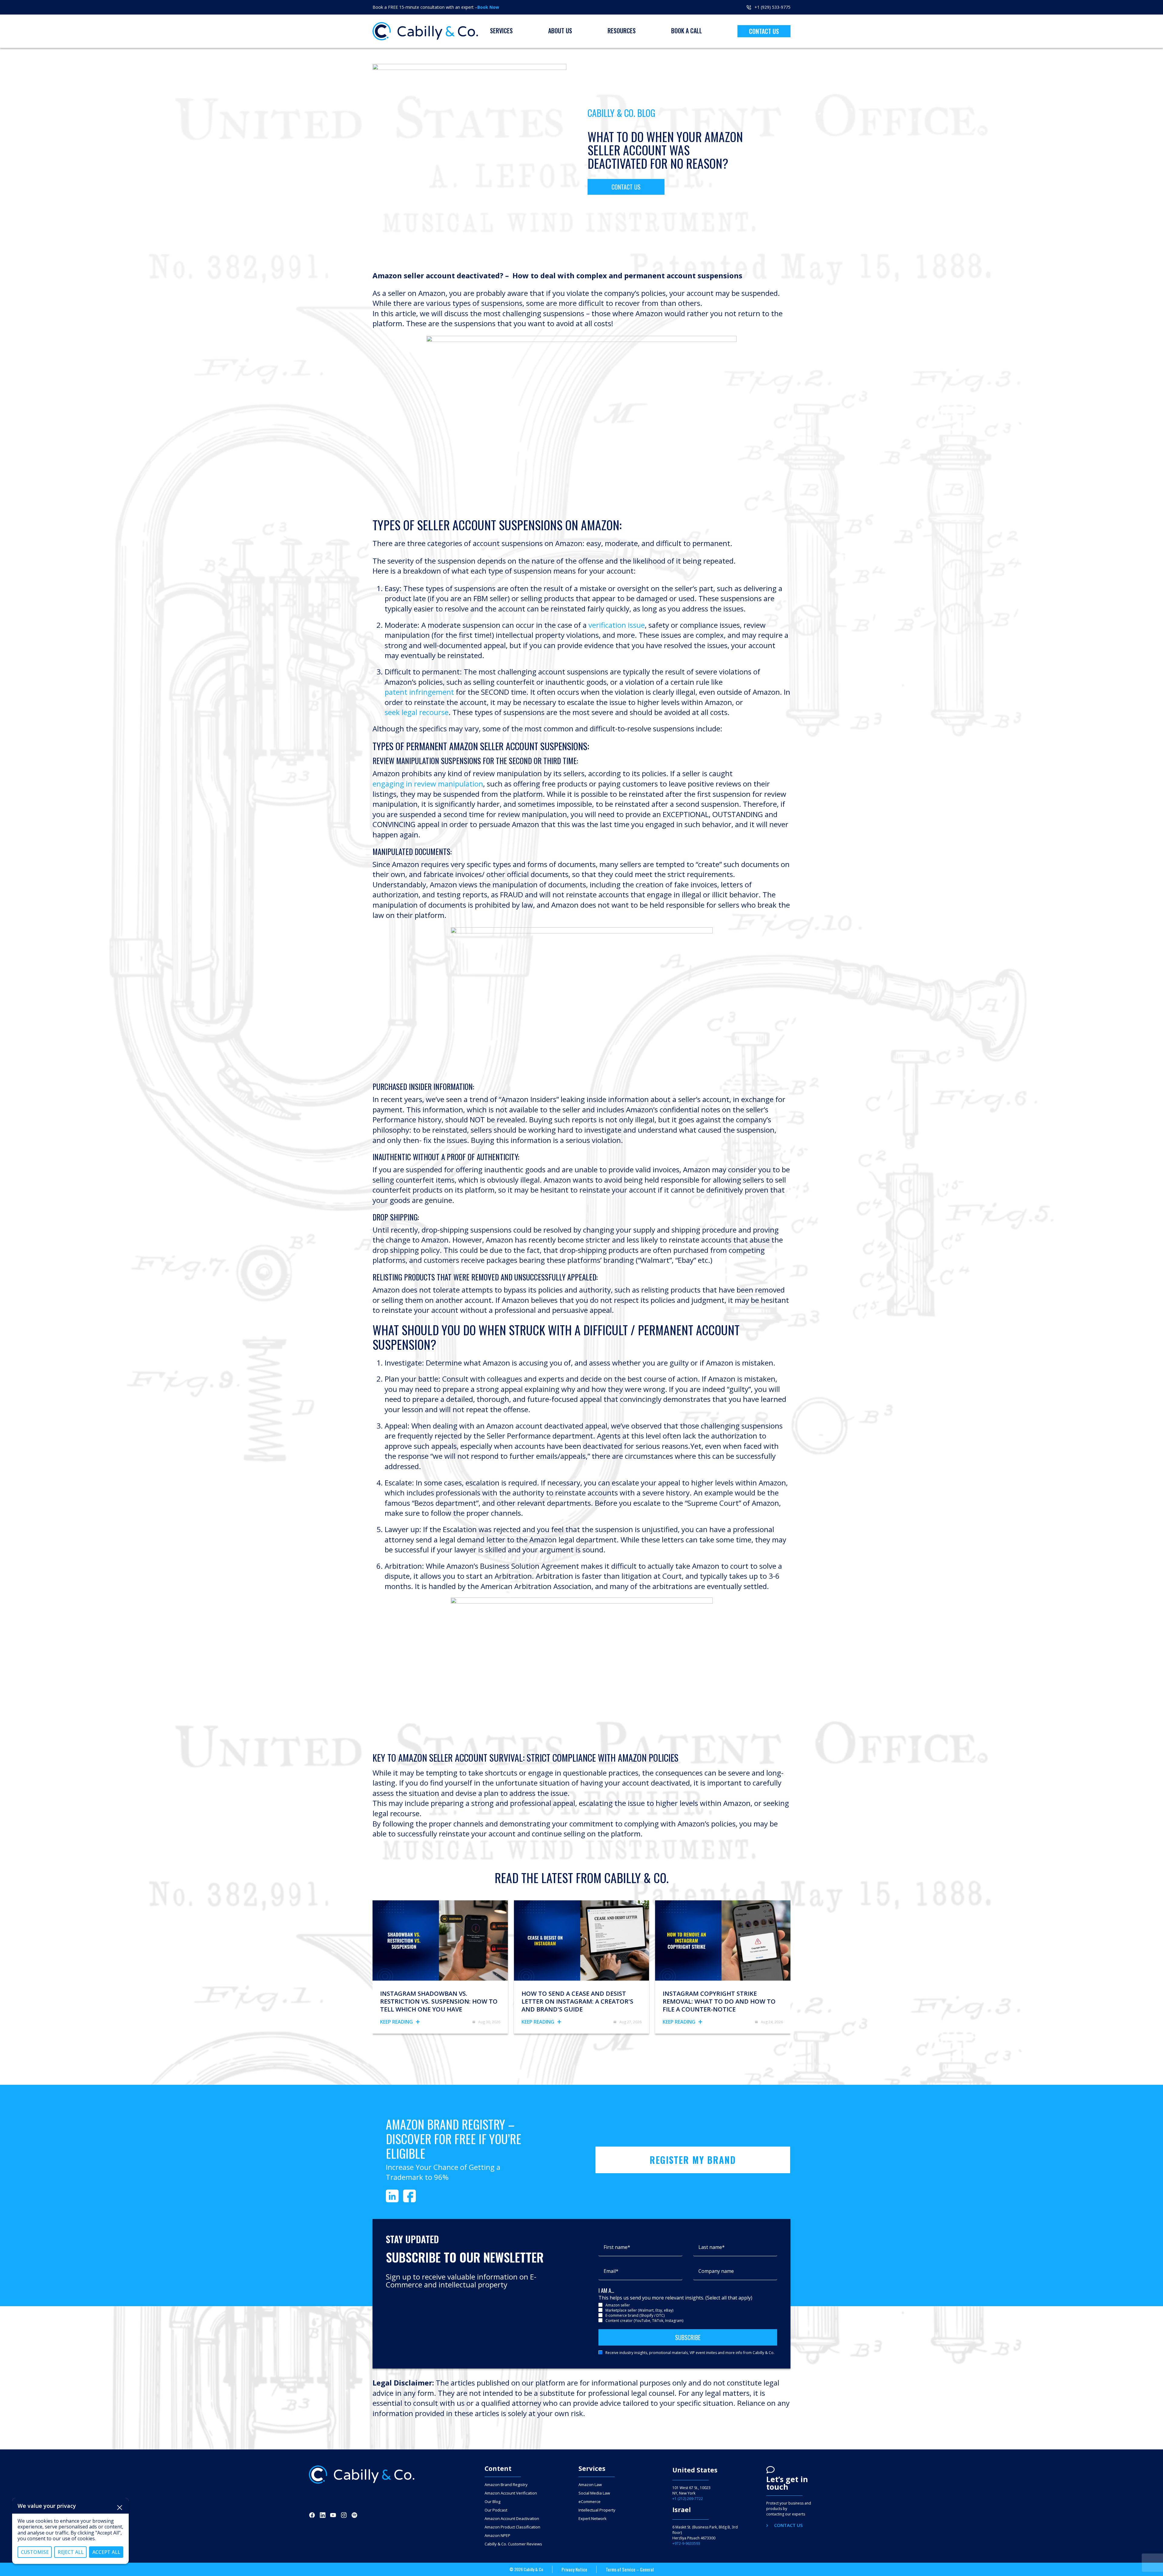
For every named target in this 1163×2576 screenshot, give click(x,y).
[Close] (120, 2508)
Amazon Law (590, 2485)
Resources (622, 31)
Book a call (687, 31)
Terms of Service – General (630, 2569)
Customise (35, 2552)
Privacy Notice (574, 2569)
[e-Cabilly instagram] (344, 2515)
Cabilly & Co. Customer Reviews (513, 2544)
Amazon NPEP (497, 2536)
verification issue (617, 625)
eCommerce (590, 2502)
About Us (560, 31)
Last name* (712, 2247)
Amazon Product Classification (512, 2527)
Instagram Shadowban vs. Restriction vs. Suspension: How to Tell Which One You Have (439, 2002)
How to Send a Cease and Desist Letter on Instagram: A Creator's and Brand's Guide (577, 2002)
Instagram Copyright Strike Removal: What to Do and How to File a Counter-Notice (719, 2002)
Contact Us (764, 31)
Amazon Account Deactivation (512, 2519)
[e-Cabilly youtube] (333, 2515)
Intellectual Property (597, 2510)
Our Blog (492, 2502)
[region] (70, 2531)
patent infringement (419, 692)
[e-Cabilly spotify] (354, 2515)
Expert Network (593, 2519)
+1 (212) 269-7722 (688, 2499)
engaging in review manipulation (428, 784)
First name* (617, 2247)
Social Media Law (594, 2493)
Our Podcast (496, 2510)
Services (501, 31)
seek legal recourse (417, 712)
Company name (716, 2271)
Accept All (106, 2552)
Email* (611, 2271)
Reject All (71, 2552)
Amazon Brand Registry (506, 2485)
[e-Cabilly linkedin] (323, 2515)
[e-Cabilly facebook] (312, 2515)
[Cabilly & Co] (425, 31)
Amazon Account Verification (511, 2493)
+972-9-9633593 (686, 2544)
